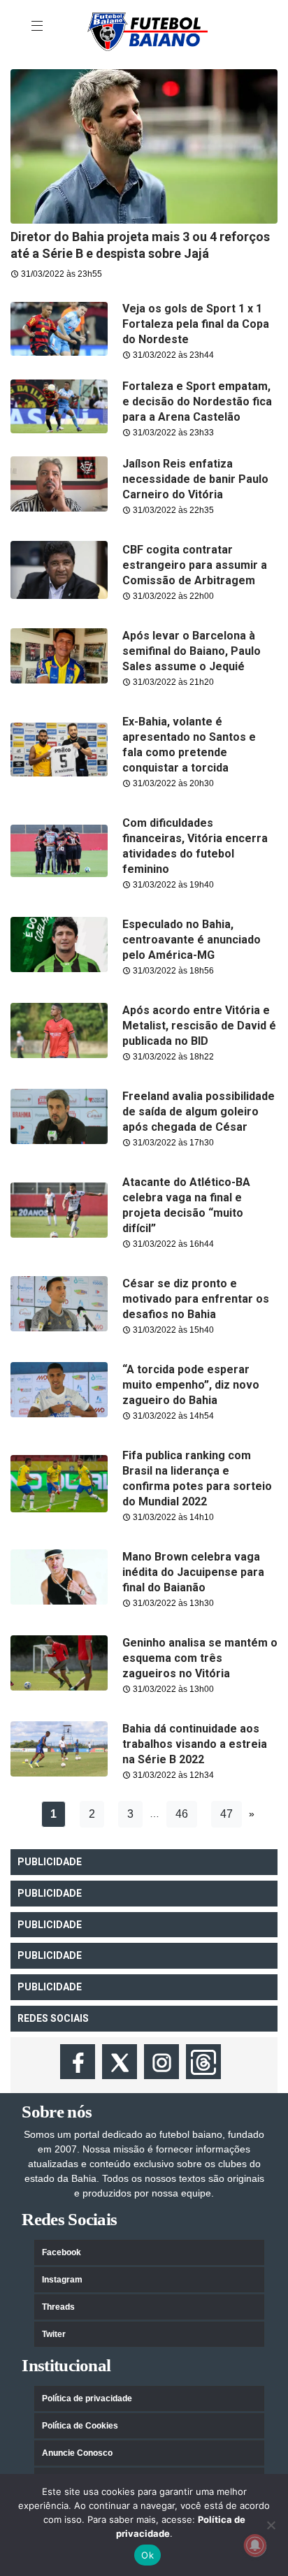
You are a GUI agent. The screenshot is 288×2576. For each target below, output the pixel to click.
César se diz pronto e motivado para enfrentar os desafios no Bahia (196, 1299)
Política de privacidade (87, 2398)
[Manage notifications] (255, 2545)
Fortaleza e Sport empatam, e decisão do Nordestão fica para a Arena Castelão (197, 401)
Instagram (62, 2280)
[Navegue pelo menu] (38, 27)
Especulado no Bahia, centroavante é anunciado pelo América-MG (192, 940)
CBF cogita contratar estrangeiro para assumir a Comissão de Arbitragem (195, 565)
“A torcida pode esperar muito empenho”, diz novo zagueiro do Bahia (191, 1385)
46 (182, 1814)
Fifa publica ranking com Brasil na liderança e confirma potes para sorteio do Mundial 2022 (197, 1478)
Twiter (54, 2334)
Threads (58, 2307)
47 (226, 1814)
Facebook (62, 2252)
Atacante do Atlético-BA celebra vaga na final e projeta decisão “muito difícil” (186, 1205)
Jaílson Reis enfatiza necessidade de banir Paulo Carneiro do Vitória (195, 479)
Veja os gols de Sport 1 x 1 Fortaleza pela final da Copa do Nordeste (196, 324)
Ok (147, 2555)
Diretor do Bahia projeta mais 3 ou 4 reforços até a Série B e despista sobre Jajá (140, 245)
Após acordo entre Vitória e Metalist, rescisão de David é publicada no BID (199, 1026)
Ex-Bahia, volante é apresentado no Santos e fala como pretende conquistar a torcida (189, 745)
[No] (271, 2525)
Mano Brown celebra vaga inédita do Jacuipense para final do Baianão (193, 1572)
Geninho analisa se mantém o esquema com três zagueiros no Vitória (200, 1658)
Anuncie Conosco (77, 2453)
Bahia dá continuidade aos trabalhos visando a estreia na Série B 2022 (195, 1744)
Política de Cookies (80, 2426)
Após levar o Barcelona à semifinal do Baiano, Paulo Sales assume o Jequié (192, 651)
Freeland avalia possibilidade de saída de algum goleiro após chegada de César (199, 1112)
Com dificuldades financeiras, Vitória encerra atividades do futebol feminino (195, 846)
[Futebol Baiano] (147, 31)
